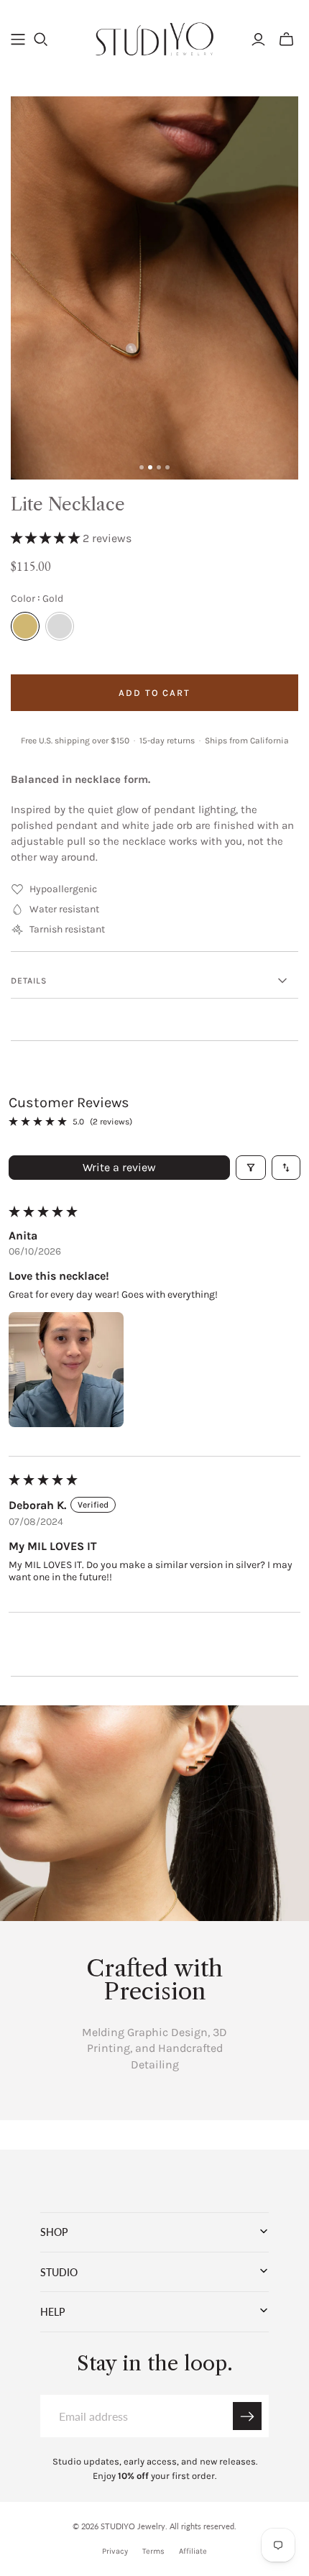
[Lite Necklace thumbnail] (167, 467)
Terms (153, 2551)
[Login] (258, 40)
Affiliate (193, 2551)
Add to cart (154, 693)
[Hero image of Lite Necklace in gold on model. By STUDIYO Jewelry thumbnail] (142, 467)
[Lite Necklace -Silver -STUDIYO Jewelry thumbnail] (159, 467)
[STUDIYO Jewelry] (154, 37)
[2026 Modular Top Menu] (18, 40)
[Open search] (41, 40)
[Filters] (251, 1168)
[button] (47, 538)
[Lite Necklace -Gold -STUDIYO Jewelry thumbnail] (150, 467)
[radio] (25, 626)
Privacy (115, 2551)
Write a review (119, 1167)
